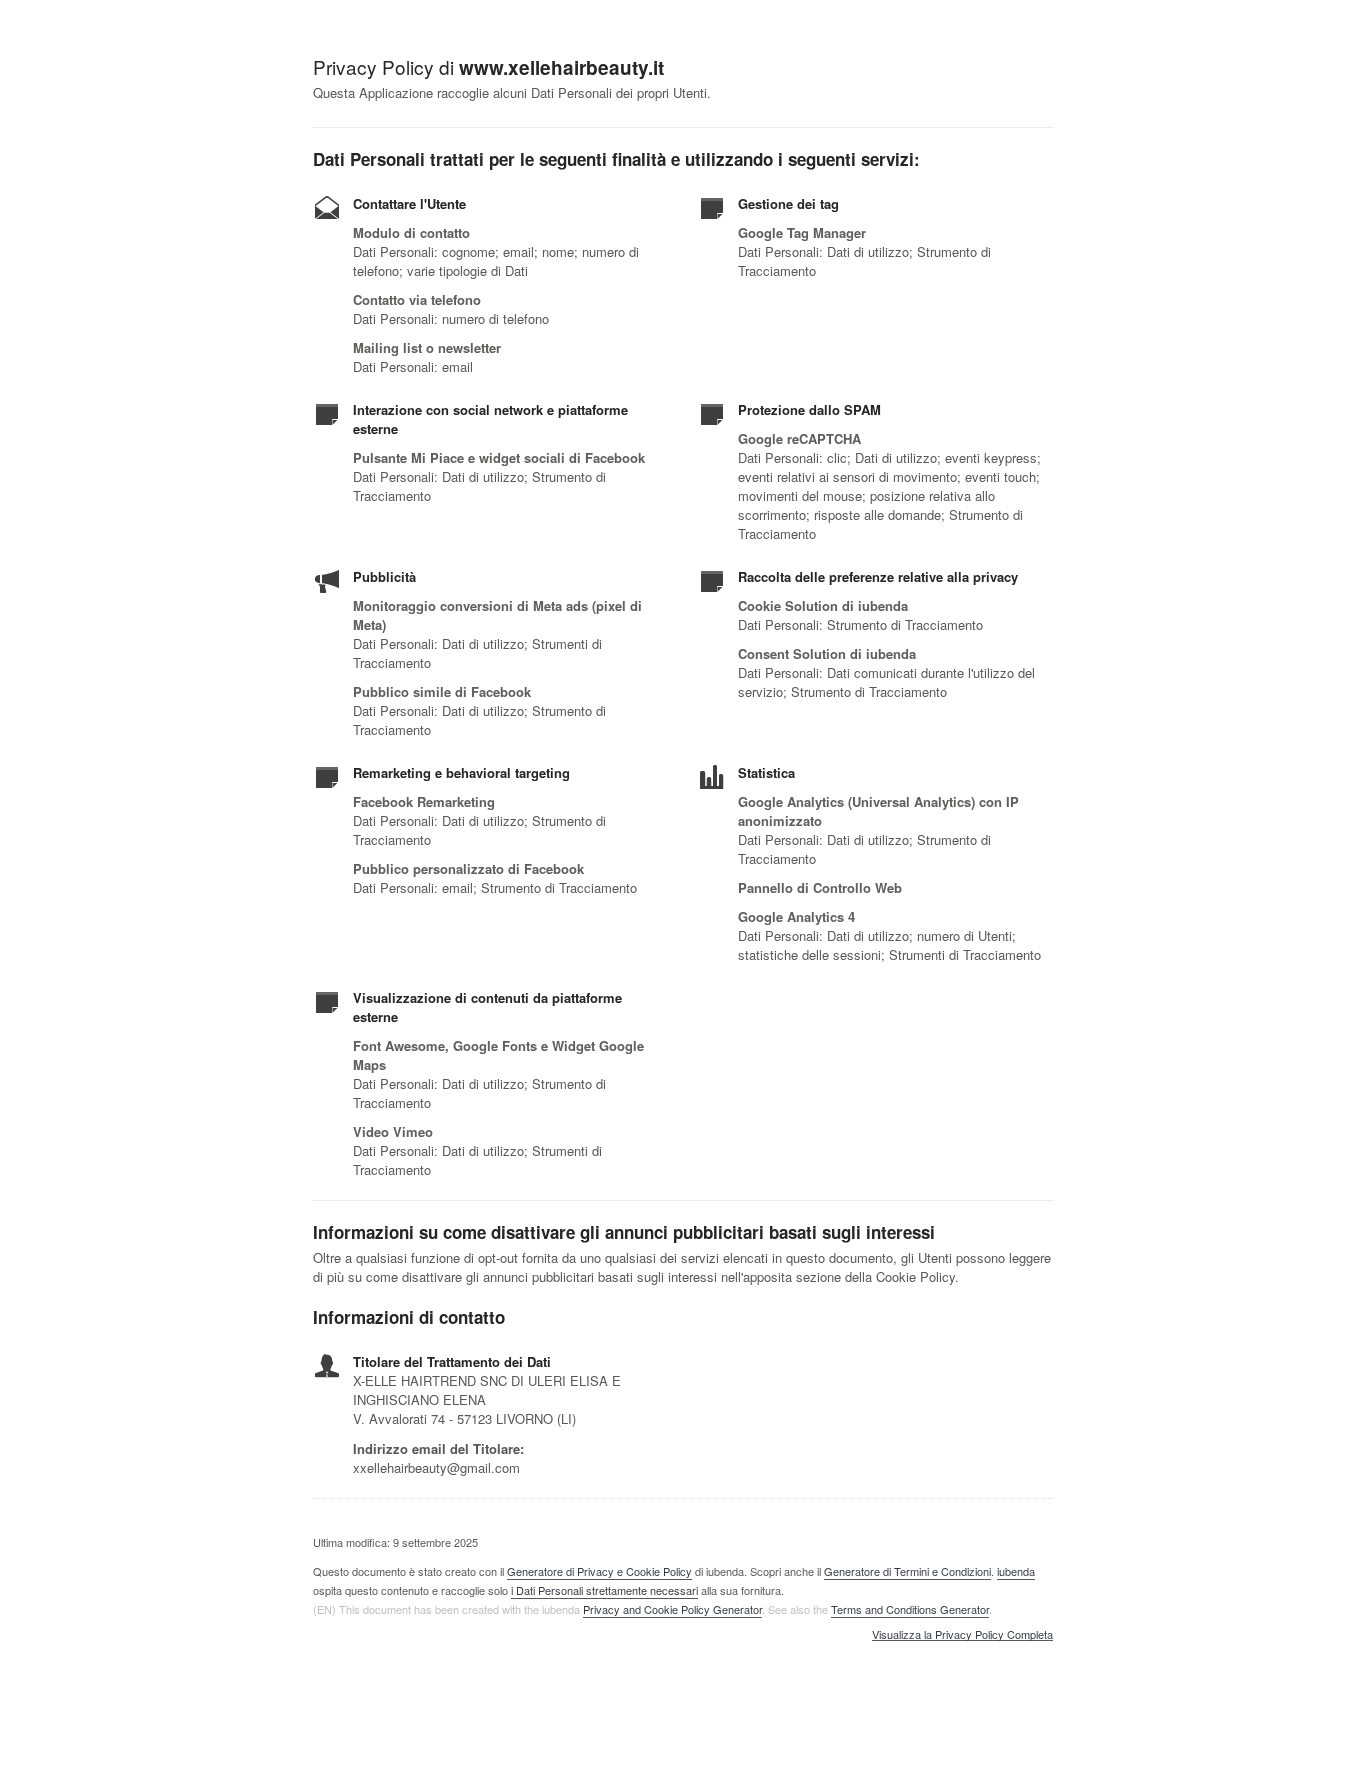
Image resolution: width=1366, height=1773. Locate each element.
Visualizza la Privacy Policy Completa (962, 1635)
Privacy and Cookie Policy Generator (672, 1609)
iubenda (1016, 1571)
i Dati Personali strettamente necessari (604, 1590)
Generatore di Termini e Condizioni (907, 1571)
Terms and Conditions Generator (910, 1609)
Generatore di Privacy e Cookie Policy (599, 1571)
